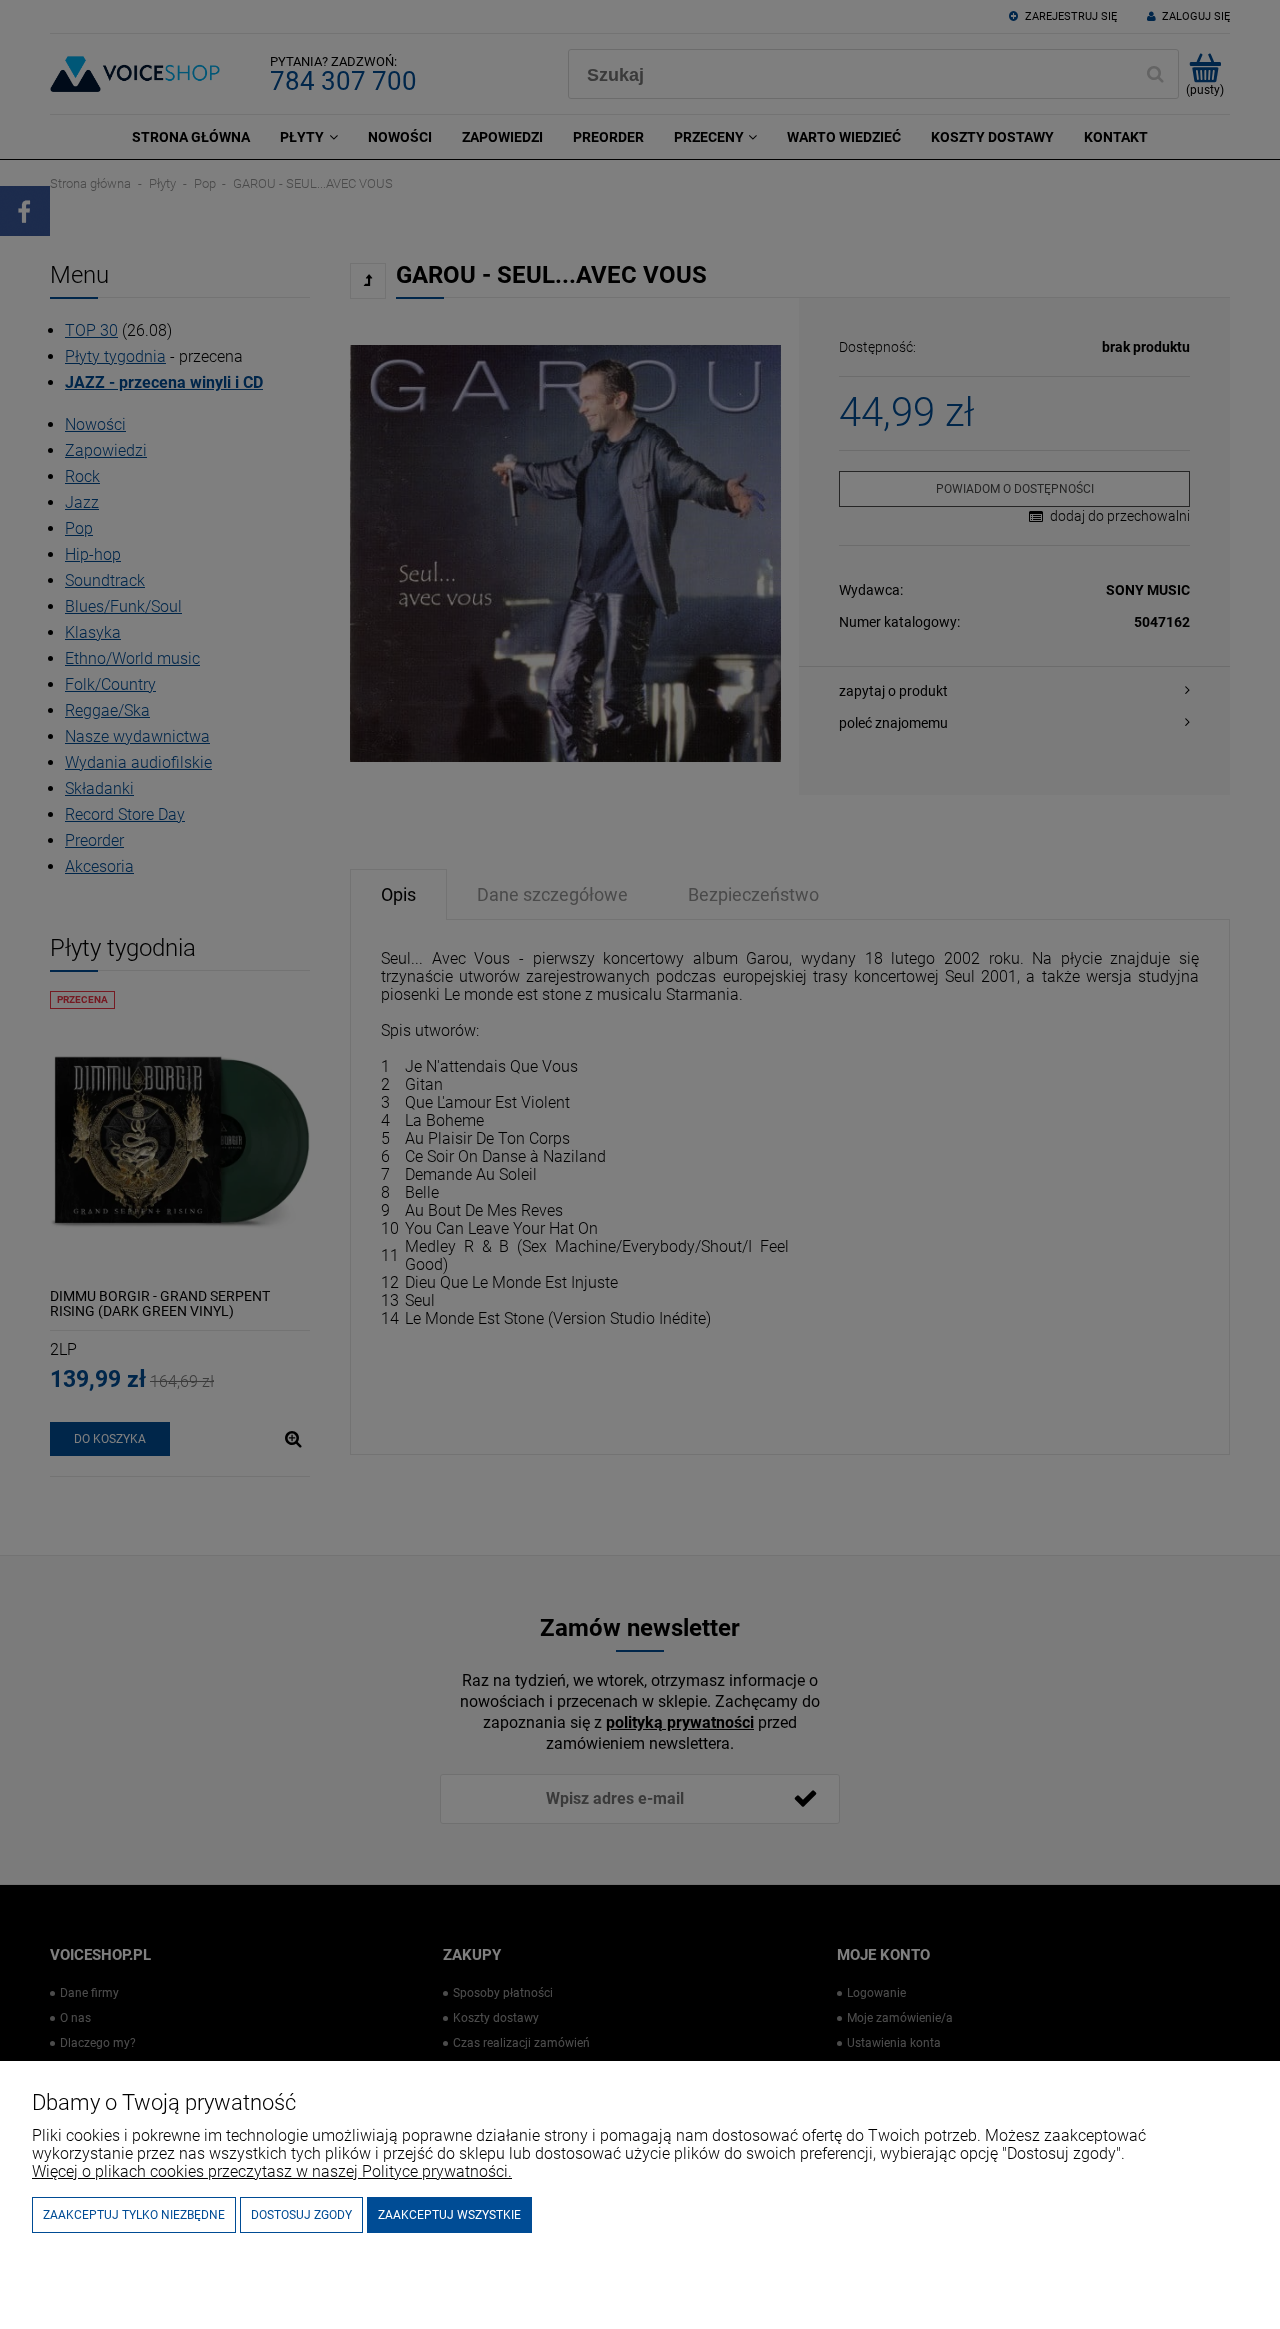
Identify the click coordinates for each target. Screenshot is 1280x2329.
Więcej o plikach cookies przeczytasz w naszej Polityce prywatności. (272, 2171)
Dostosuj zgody (301, 2215)
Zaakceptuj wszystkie (449, 2215)
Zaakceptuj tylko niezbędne (134, 2215)
